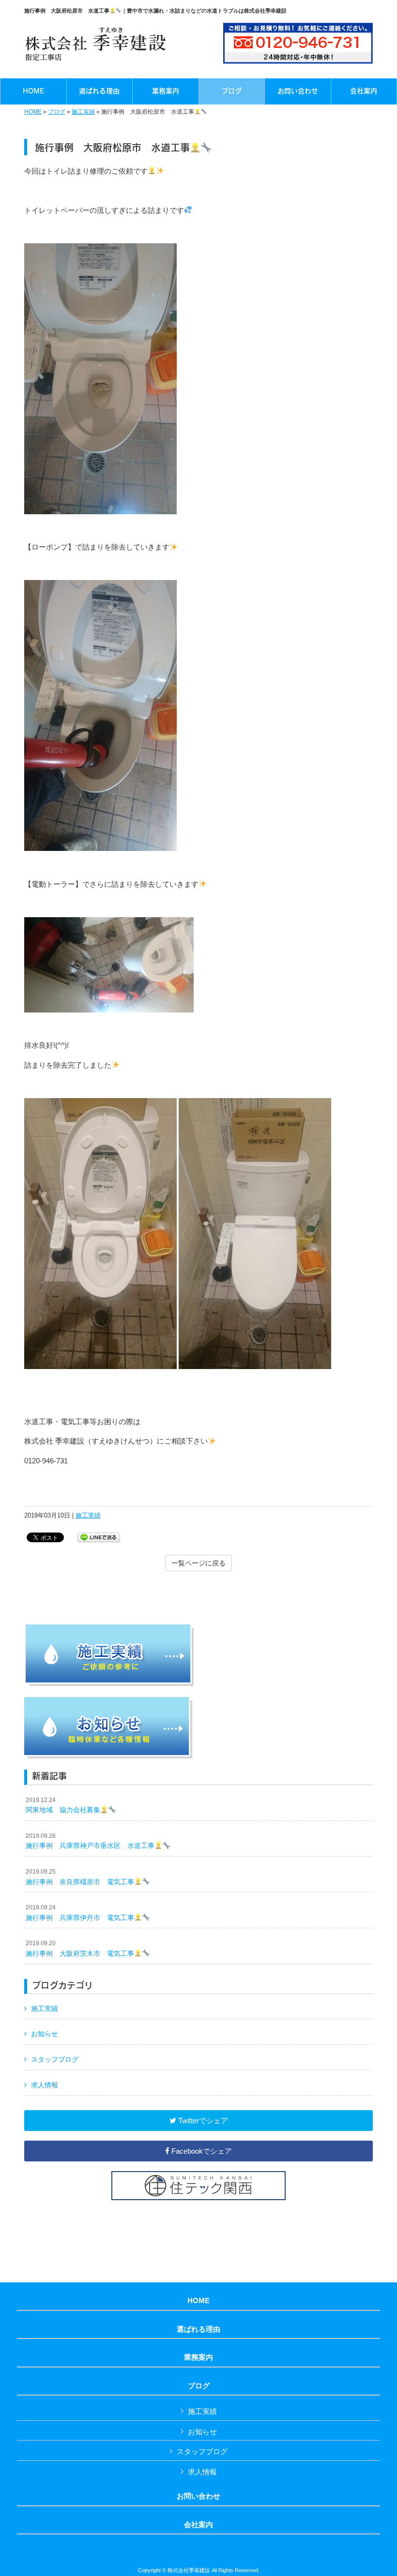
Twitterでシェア (202, 2121)
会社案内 (198, 2525)
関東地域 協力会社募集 (63, 1805)
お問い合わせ (198, 2496)
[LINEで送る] (99, 1537)
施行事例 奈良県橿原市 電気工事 (80, 1877)
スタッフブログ (55, 2059)
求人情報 (45, 2085)
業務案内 (198, 2357)
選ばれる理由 (198, 2329)
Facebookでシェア (201, 2151)
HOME (33, 112)
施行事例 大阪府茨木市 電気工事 (80, 1949)
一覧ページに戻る (198, 1563)
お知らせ (45, 2034)
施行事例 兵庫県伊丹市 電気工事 (80, 1913)
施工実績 (83, 112)
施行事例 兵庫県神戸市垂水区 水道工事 (90, 1841)
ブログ (57, 112)
